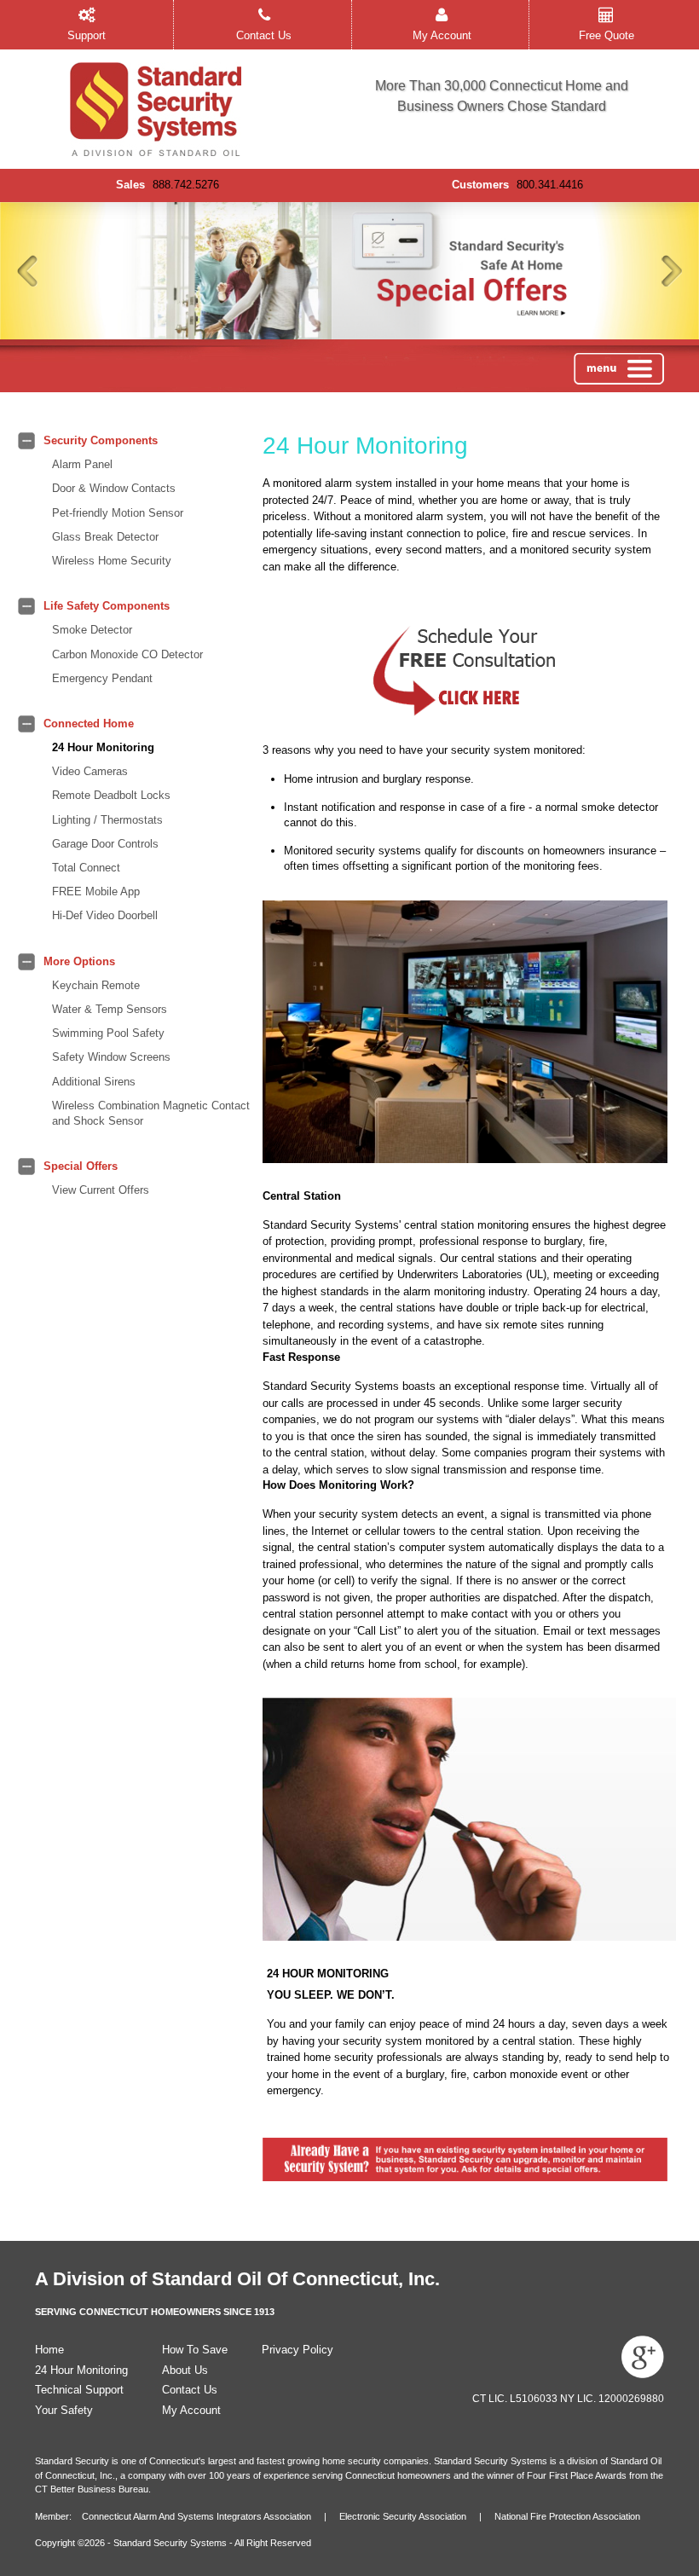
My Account (442, 35)
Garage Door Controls (105, 844)
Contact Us (264, 35)
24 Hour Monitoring (103, 747)
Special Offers (81, 1166)
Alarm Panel (82, 464)
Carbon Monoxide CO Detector (127, 654)
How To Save (195, 2350)
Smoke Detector (92, 630)
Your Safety (64, 2410)
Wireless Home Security (112, 561)
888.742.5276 (186, 185)
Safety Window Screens (111, 1057)
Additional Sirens (94, 1082)
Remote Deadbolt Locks (111, 795)
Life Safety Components (107, 606)
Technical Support (79, 2390)
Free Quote (607, 35)
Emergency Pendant (102, 678)
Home (49, 2350)
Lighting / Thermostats (107, 820)
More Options (79, 961)
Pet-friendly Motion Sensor (118, 513)
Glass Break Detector (105, 537)
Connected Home (89, 724)
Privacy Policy (298, 2350)
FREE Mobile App (96, 891)
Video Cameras (90, 771)
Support (87, 35)
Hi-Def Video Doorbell (105, 915)
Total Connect (86, 868)
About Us (185, 2370)
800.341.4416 (550, 185)
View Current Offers (101, 1190)
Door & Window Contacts (114, 488)
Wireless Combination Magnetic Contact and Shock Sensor (151, 1113)
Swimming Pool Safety (108, 1033)
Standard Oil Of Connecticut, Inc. (296, 2279)
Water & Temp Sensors (110, 1009)
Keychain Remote (96, 985)
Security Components (101, 440)
